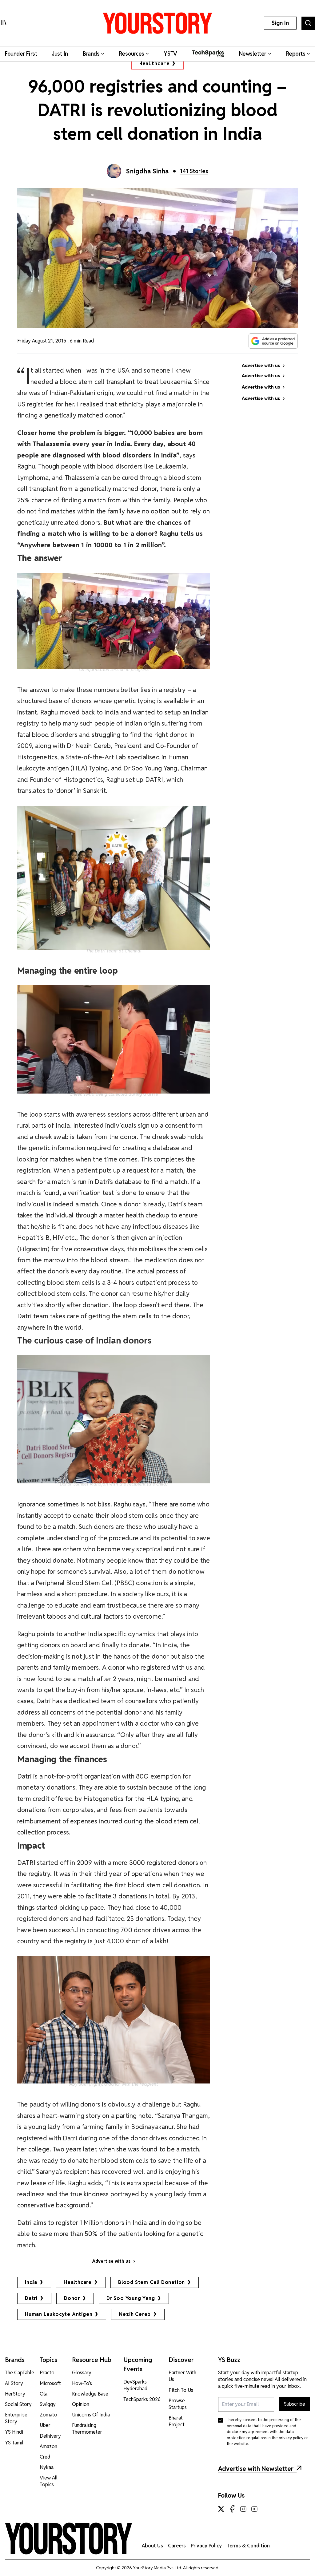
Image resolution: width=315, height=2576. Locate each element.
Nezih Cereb (135, 2314)
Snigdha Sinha (148, 171)
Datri (31, 2298)
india (31, 2282)
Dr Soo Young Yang (131, 2298)
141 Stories (194, 171)
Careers (177, 2546)
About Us (152, 2546)
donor (72, 2298)
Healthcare (154, 63)
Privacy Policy (206, 2546)
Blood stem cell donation (152, 2282)
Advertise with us (111, 2261)
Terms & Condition (248, 2546)
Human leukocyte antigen (59, 2314)
